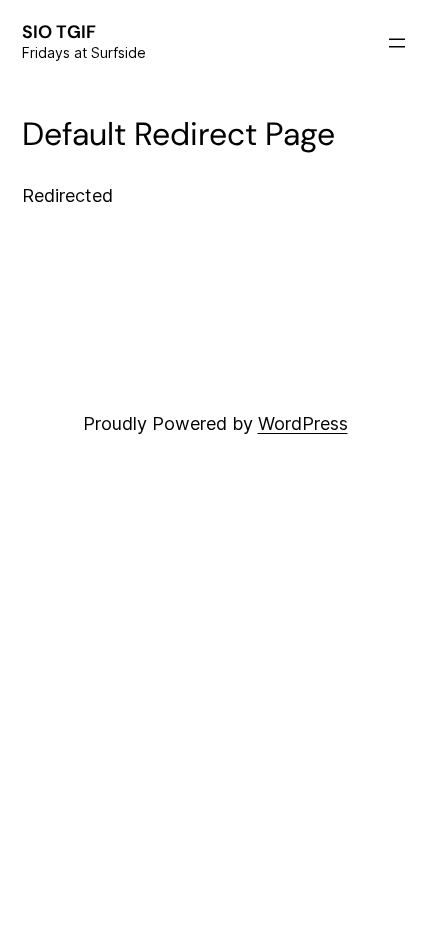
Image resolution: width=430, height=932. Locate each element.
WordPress (303, 423)
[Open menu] (397, 43)
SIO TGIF (59, 32)
